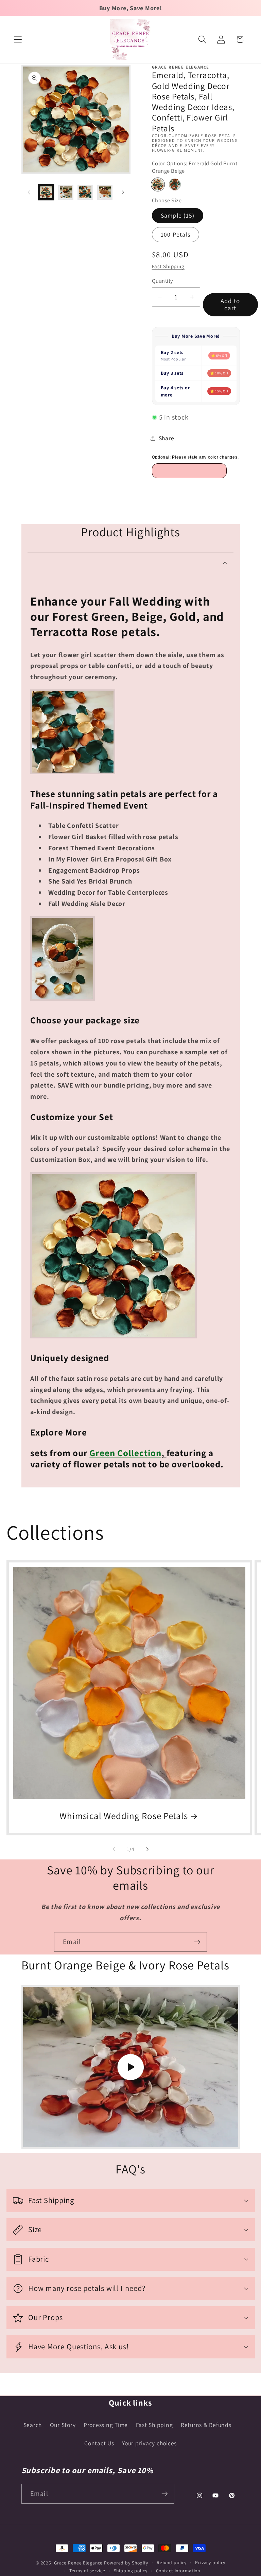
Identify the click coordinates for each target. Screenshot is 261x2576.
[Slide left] (29, 192)
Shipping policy (131, 2571)
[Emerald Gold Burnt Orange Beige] (158, 184)
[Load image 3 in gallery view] (85, 192)
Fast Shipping (168, 266)
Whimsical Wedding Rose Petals (124, 1816)
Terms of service (87, 2571)
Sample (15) (178, 215)
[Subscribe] (197, 1942)
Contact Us (99, 2443)
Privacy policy (210, 2562)
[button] (18, 40)
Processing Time (106, 2425)
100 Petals (176, 234)
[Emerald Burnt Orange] (175, 184)
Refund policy (172, 2562)
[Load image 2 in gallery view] (66, 192)
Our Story (63, 2425)
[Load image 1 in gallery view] (46, 192)
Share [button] (167, 438)
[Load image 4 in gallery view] (105, 192)
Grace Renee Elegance (79, 2563)
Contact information (178, 2571)
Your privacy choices (149, 2443)
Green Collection (125, 1453)
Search (33, 2425)
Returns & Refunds (206, 2425)
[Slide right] (123, 192)
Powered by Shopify (126, 2563)
